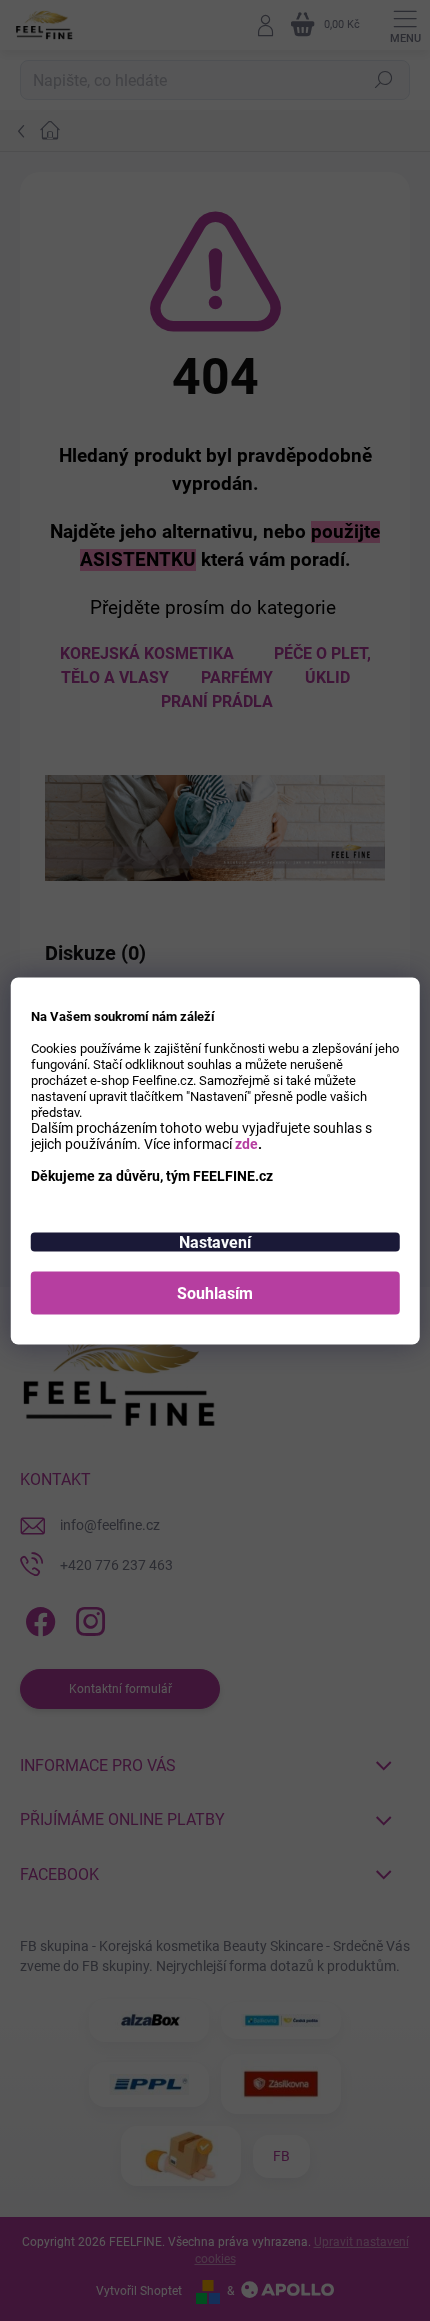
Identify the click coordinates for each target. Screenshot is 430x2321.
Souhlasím (215, 1292)
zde (246, 1143)
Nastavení (215, 1241)
